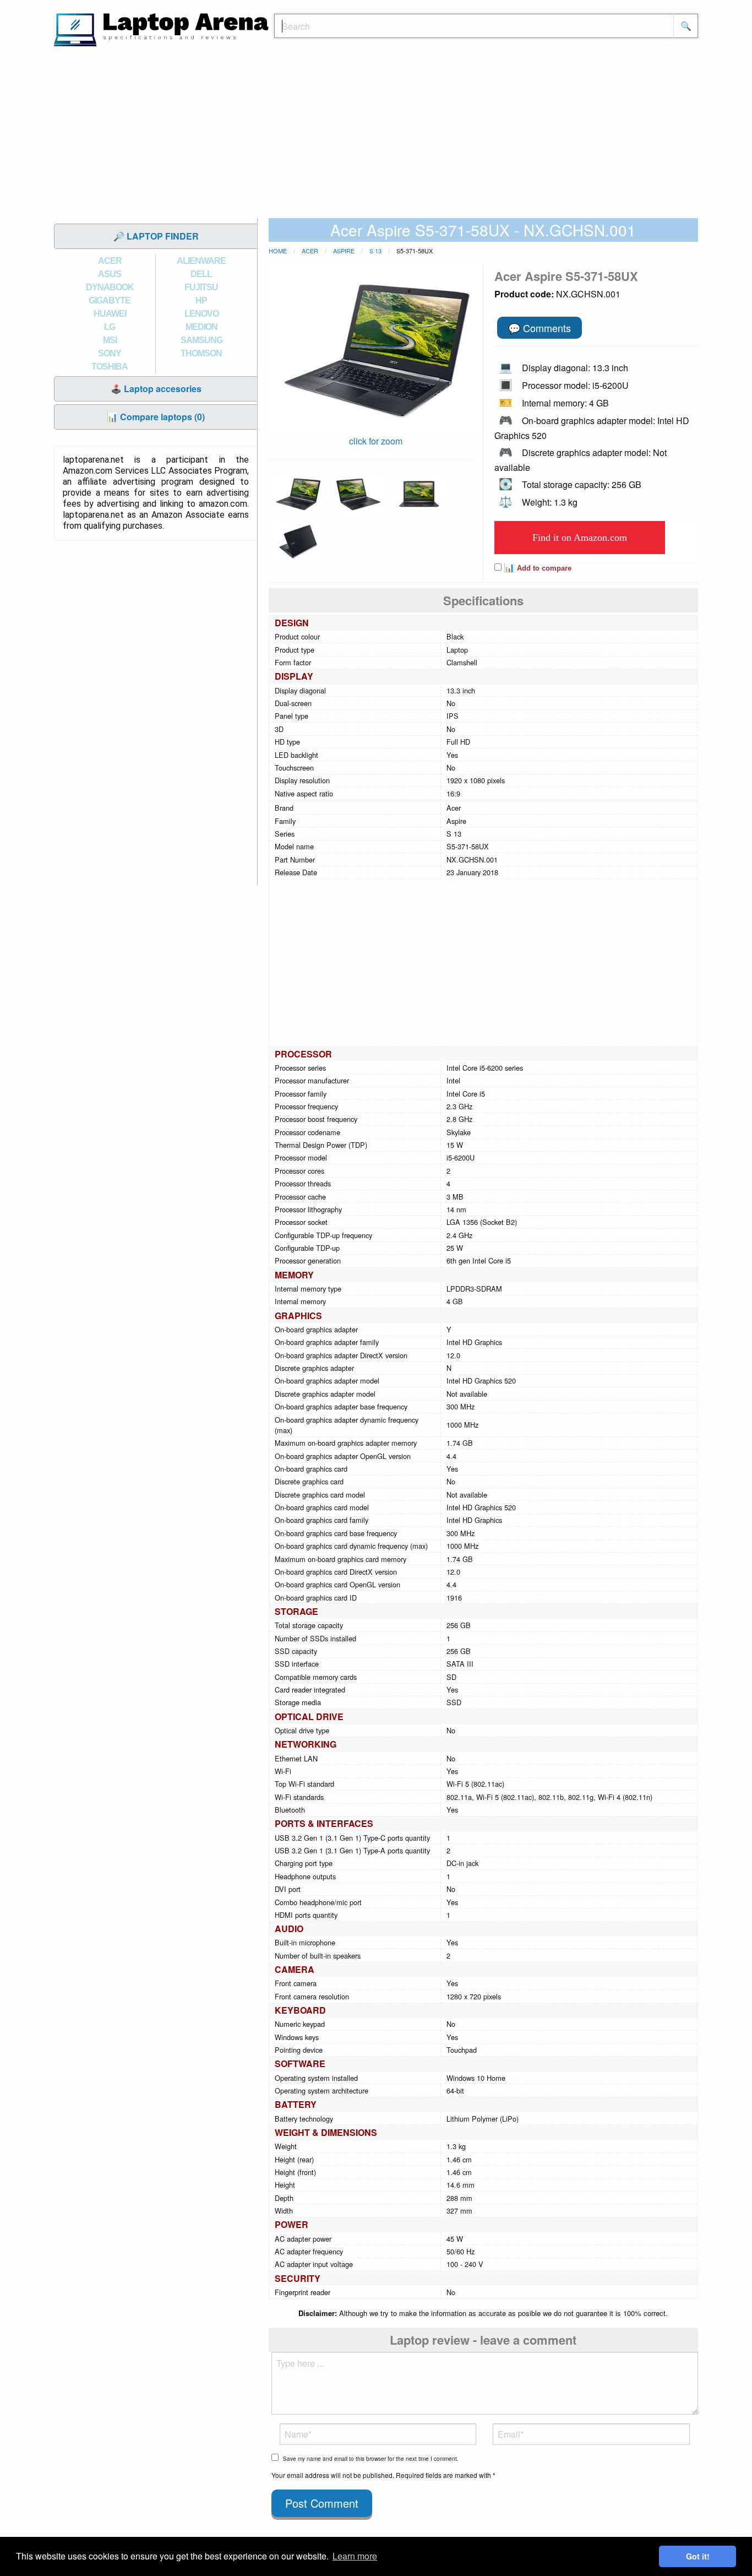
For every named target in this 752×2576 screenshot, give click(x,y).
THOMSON (201, 353)
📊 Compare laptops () (156, 417)
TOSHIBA (110, 367)
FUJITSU (201, 287)
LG (110, 327)
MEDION (201, 327)
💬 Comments (540, 328)
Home (278, 251)
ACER (110, 261)
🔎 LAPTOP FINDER (156, 236)
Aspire (344, 251)
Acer (310, 251)
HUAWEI (110, 314)
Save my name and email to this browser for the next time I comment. (371, 2459)
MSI (110, 340)
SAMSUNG (201, 340)
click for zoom (376, 441)
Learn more (355, 2556)
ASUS (110, 274)
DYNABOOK (110, 287)
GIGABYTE (110, 300)
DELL (201, 274)
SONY (110, 353)
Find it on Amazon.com (580, 538)
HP (201, 300)
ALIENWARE (201, 261)
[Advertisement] (376, 135)
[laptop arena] (161, 28)
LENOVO (201, 314)
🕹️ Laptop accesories (156, 389)
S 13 (375, 251)
